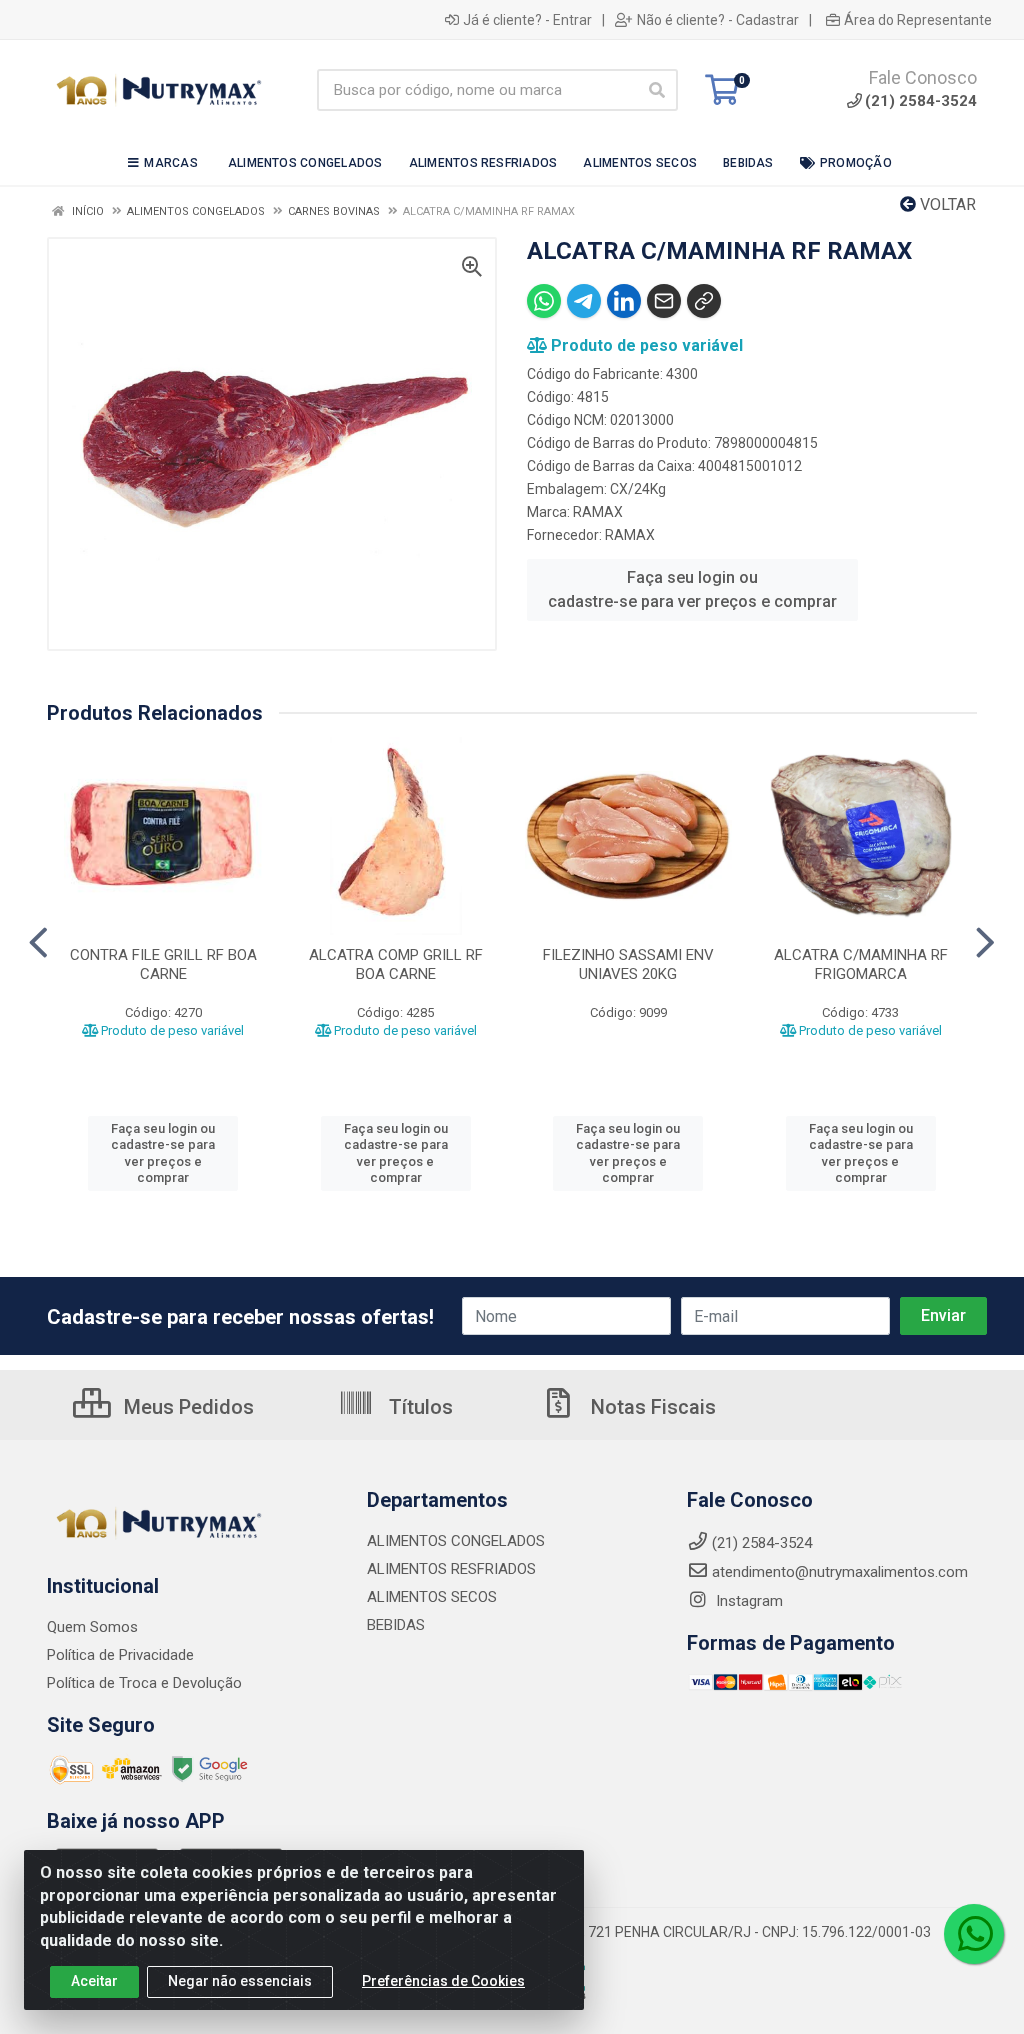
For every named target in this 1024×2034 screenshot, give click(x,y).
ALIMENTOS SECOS (432, 1597)
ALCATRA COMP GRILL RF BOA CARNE (396, 964)
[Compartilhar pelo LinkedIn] (624, 301)
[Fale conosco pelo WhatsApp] (974, 1934)
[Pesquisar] (657, 90)
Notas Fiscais (651, 1407)
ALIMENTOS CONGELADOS (456, 1541)
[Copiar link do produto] (704, 301)
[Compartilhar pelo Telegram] (584, 301)
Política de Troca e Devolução (144, 1683)
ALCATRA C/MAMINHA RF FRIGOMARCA (861, 964)
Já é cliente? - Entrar (527, 20)
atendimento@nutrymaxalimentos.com (840, 1572)
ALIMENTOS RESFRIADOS (451, 1569)
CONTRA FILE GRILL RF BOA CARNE (163, 964)
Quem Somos (92, 1627)
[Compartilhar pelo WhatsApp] (544, 301)
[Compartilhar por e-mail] (664, 301)
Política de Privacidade (120, 1655)
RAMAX (598, 512)
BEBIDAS (396, 1625)
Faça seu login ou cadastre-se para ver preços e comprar (692, 589)
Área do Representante (918, 20)
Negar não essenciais (240, 1981)
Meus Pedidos (186, 1407)
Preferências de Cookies (443, 1981)
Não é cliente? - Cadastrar (718, 20)
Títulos (418, 1407)
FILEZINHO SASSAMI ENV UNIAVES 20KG (628, 964)
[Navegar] (38, 943)
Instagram (747, 1601)
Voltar (946, 204)
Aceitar (94, 1981)
